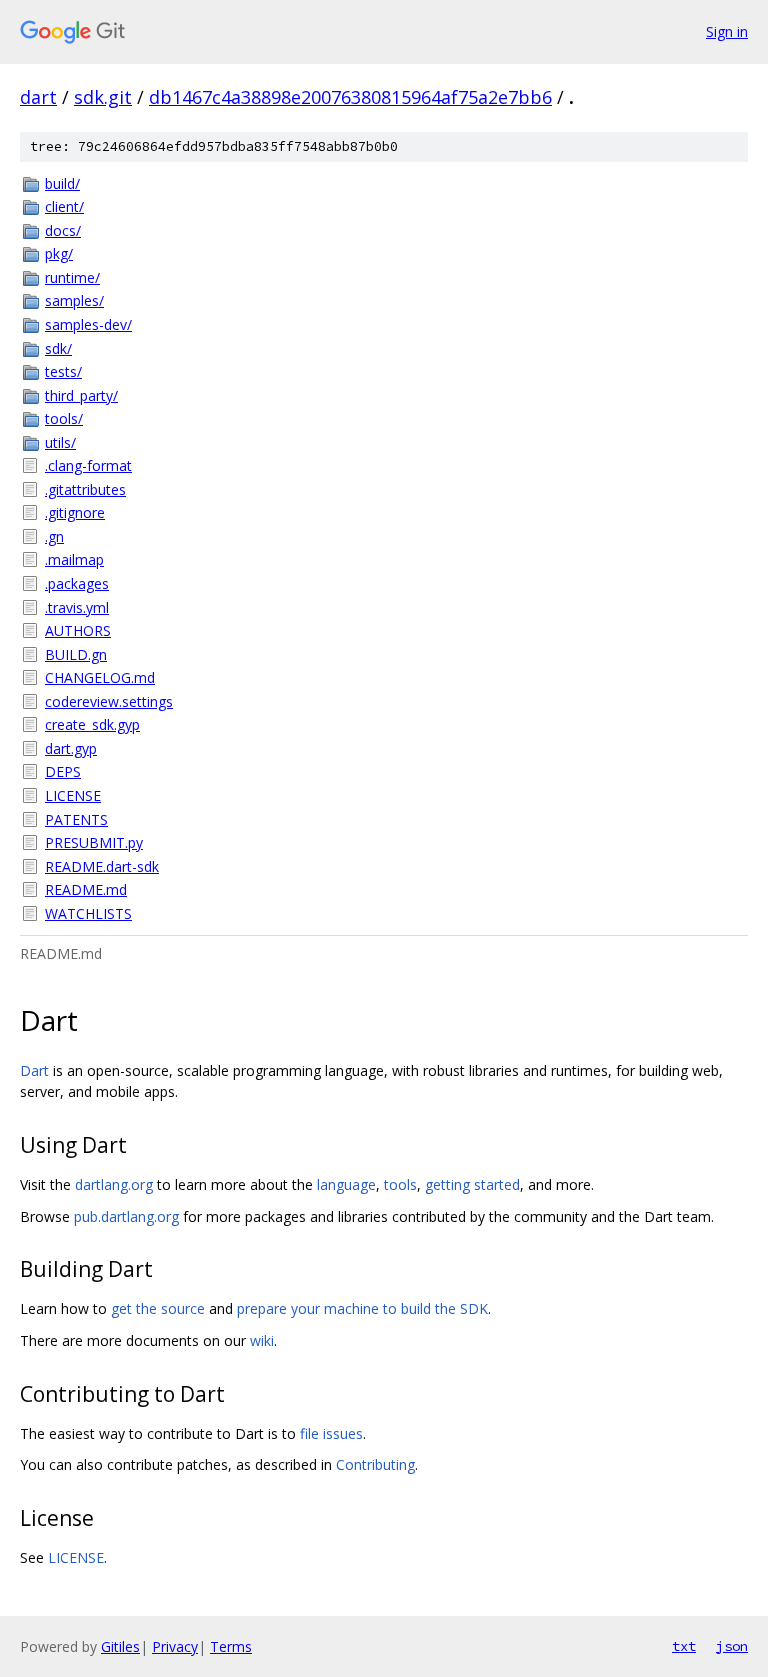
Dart (34, 1070)
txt (684, 1646)
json (732, 1646)
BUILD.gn (76, 654)
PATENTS (76, 819)
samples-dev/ (88, 324)
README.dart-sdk (102, 866)
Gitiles (120, 1646)
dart (38, 97)
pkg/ (59, 253)
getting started (472, 1184)
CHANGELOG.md (100, 677)
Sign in (727, 31)
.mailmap (74, 559)
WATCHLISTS (88, 913)
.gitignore (75, 512)
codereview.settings (109, 701)
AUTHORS (78, 630)
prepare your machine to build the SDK (362, 1308)
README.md (86, 889)
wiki (262, 1340)
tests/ (63, 371)
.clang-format (88, 465)
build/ (62, 183)
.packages (77, 583)
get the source (158, 1308)
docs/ (63, 230)
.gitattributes (85, 489)
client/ (64, 206)
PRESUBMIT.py (94, 842)
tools (400, 1184)
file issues (331, 1433)
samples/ (74, 300)
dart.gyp (71, 748)
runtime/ (72, 277)
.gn (54, 536)
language (346, 1184)
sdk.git (103, 97)
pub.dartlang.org (126, 1216)
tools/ (64, 418)
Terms (231, 1646)
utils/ (60, 442)
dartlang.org (114, 1184)
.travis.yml (77, 607)
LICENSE (73, 795)
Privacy (175, 1646)
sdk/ (58, 348)
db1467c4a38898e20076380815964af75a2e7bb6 (350, 97)
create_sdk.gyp (92, 724)
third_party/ (81, 395)
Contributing (375, 1464)
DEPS (63, 771)
